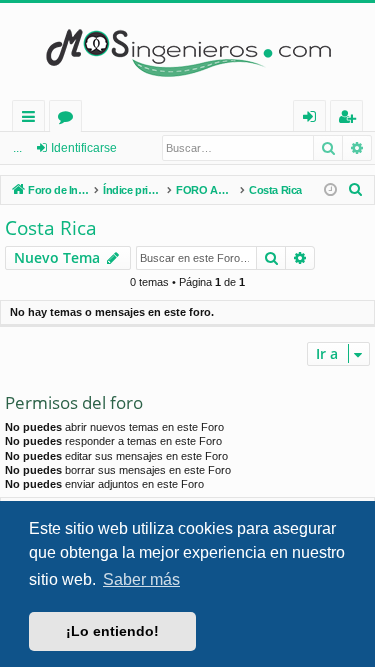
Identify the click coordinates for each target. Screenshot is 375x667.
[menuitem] (356, 190)
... (17, 148)
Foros (69, 119)
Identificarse (84, 148)
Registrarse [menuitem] (351, 119)
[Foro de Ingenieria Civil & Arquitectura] (187, 51)
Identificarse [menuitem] (313, 119)
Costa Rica (51, 228)
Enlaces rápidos (32, 119)
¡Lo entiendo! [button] (112, 631)
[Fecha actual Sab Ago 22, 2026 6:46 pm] (330, 190)
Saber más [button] (141, 579)
